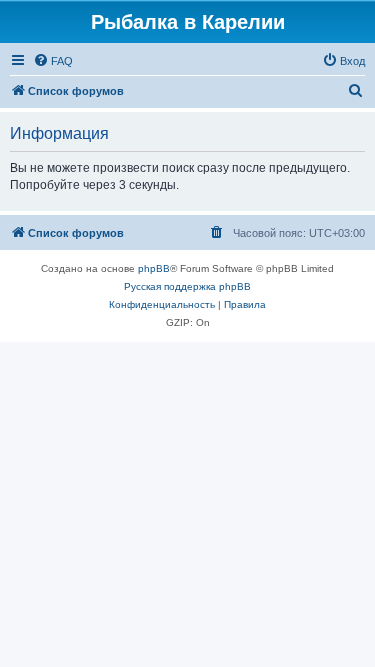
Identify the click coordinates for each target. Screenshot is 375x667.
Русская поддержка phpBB (187, 286)
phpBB (154, 268)
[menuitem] (53, 61)
